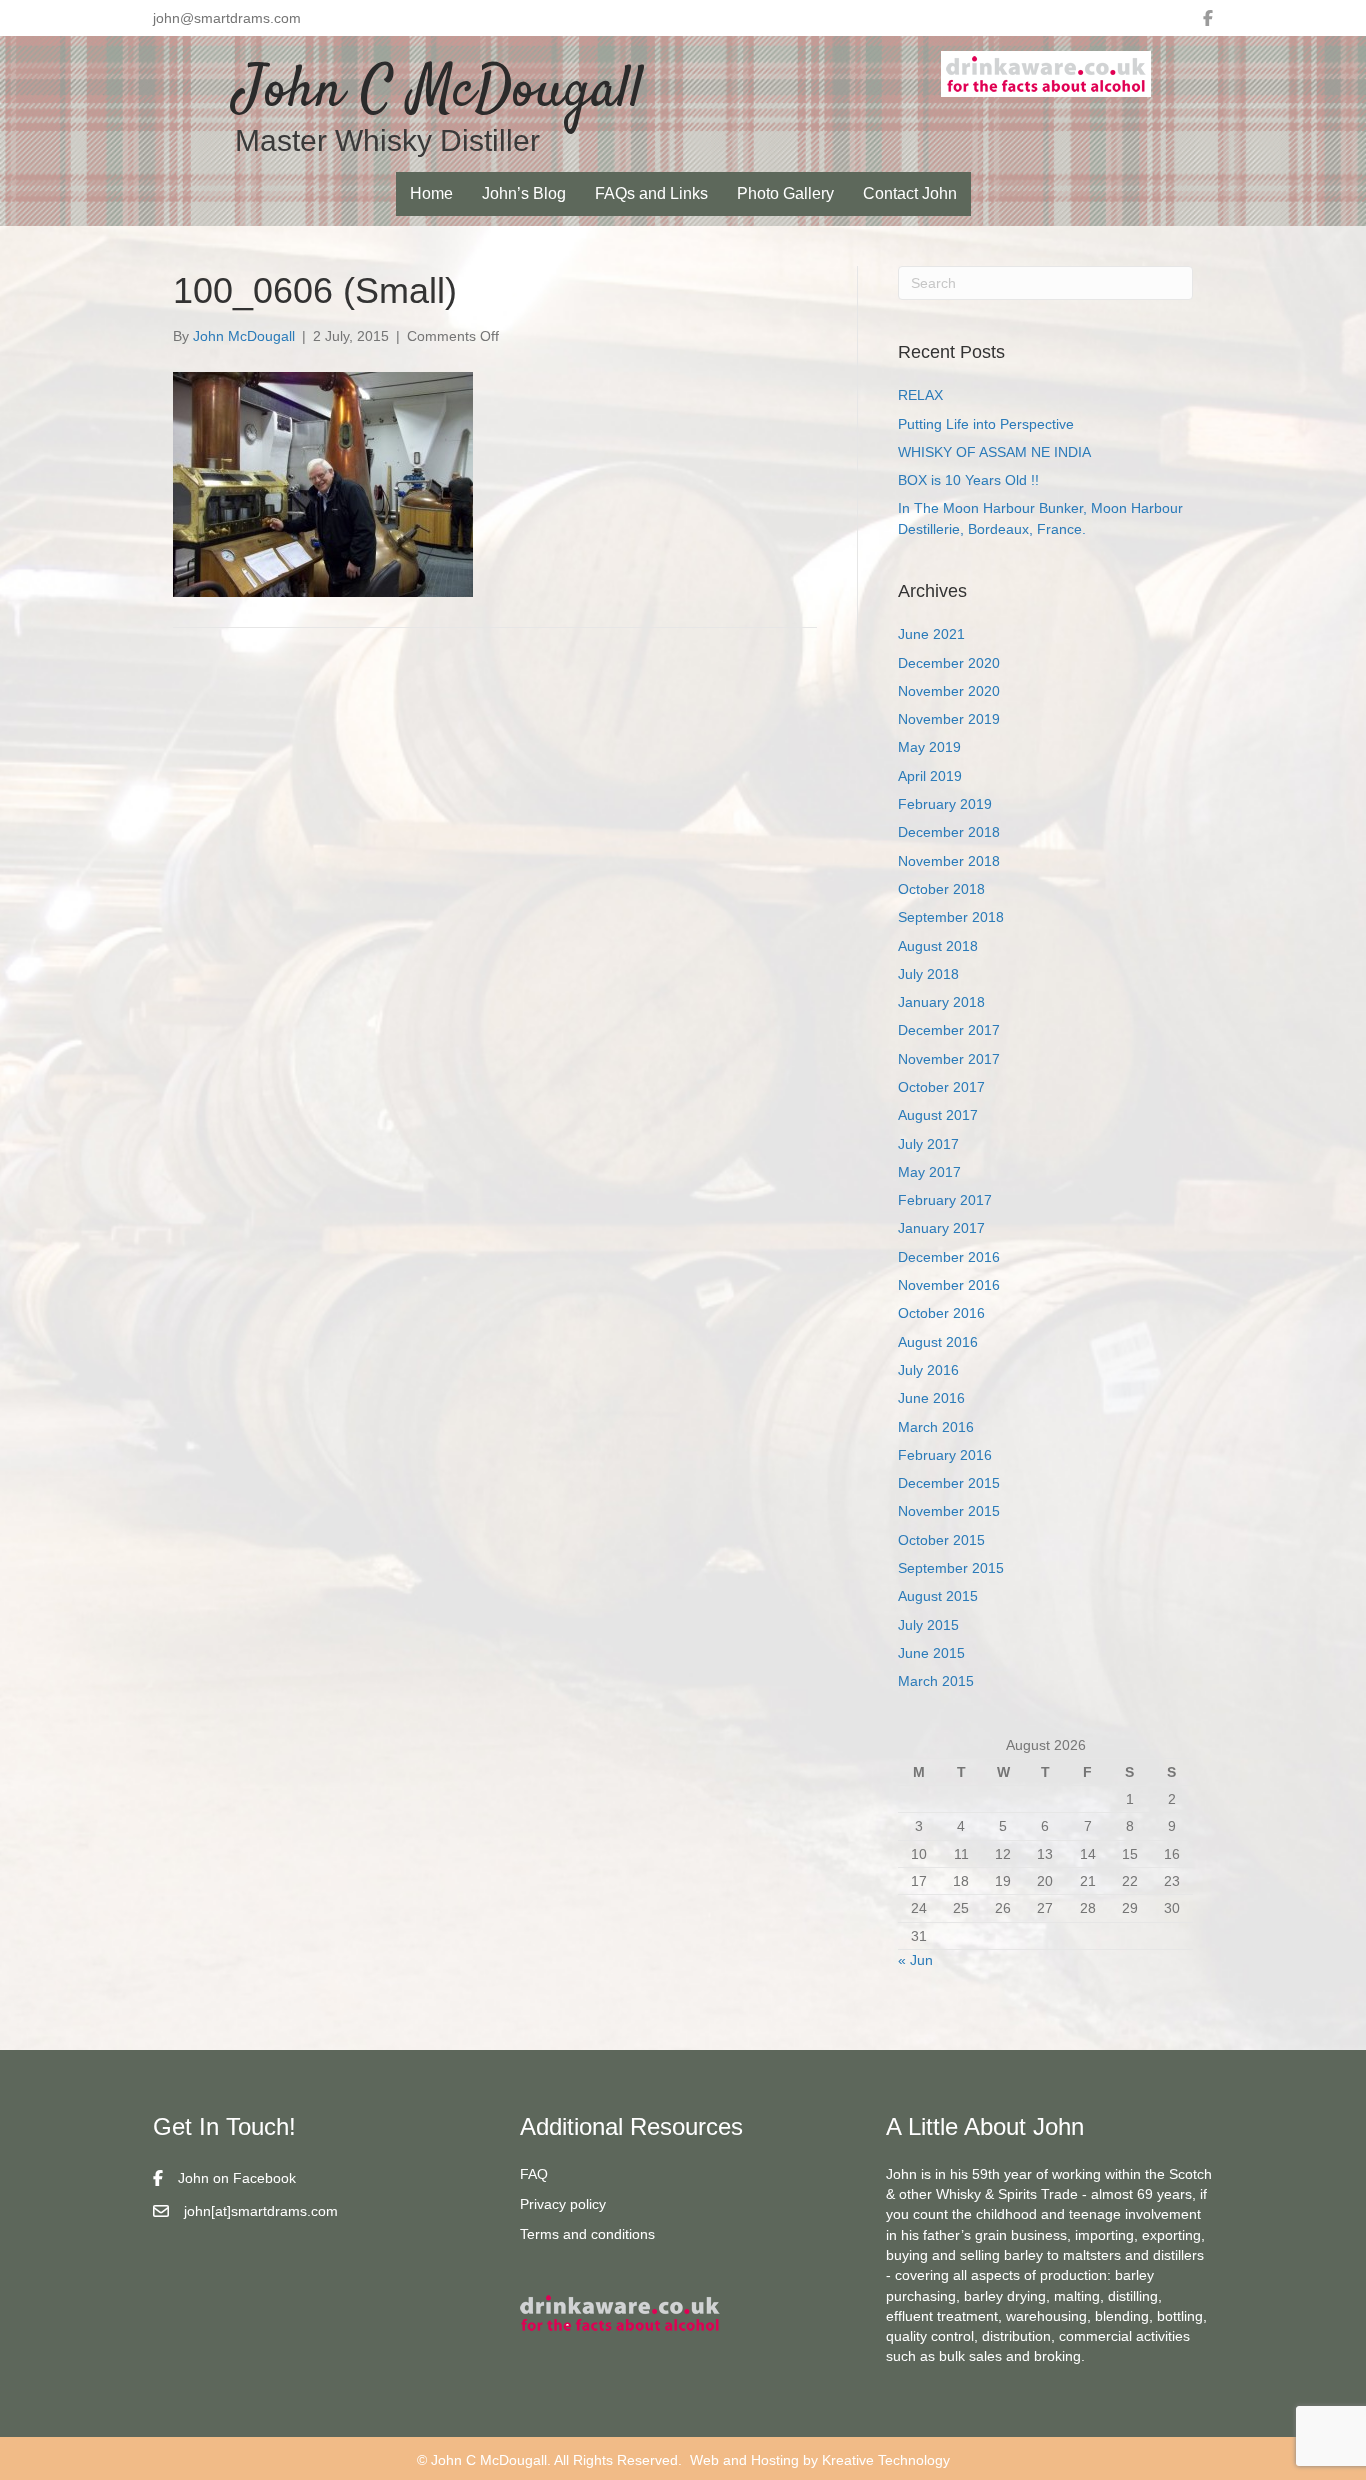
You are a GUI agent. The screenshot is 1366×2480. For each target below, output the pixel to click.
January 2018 (941, 1002)
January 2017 (941, 1228)
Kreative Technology (886, 2460)
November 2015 (949, 1511)
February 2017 (945, 1200)
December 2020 (949, 663)
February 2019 (945, 804)
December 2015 (949, 1483)
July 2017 (928, 1144)
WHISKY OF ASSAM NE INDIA (994, 452)
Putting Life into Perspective (986, 424)
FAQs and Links (651, 193)
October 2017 (941, 1087)
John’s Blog (524, 193)
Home (431, 193)
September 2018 (951, 917)
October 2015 (941, 1540)
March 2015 (936, 1681)
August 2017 (938, 1115)
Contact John (910, 193)
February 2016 (945, 1455)
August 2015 (938, 1596)
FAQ (534, 2174)
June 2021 (931, 634)
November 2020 (949, 691)
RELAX (920, 395)
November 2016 (949, 1285)
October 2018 (941, 889)
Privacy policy (563, 2204)
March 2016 (936, 1427)
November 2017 (949, 1059)
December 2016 (949, 1257)
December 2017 (949, 1030)
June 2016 (931, 1398)
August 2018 (938, 946)
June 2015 (931, 1653)
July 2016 (928, 1370)
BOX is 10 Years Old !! (968, 480)
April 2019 (930, 776)
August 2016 (938, 1342)
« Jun (915, 1960)
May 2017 (929, 1172)
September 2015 (951, 1568)
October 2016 (941, 1313)
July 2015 (928, 1625)
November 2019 (949, 719)
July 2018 (928, 974)
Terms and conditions (587, 2234)
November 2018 (949, 861)
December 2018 (949, 832)
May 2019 (929, 747)
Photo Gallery (785, 193)
